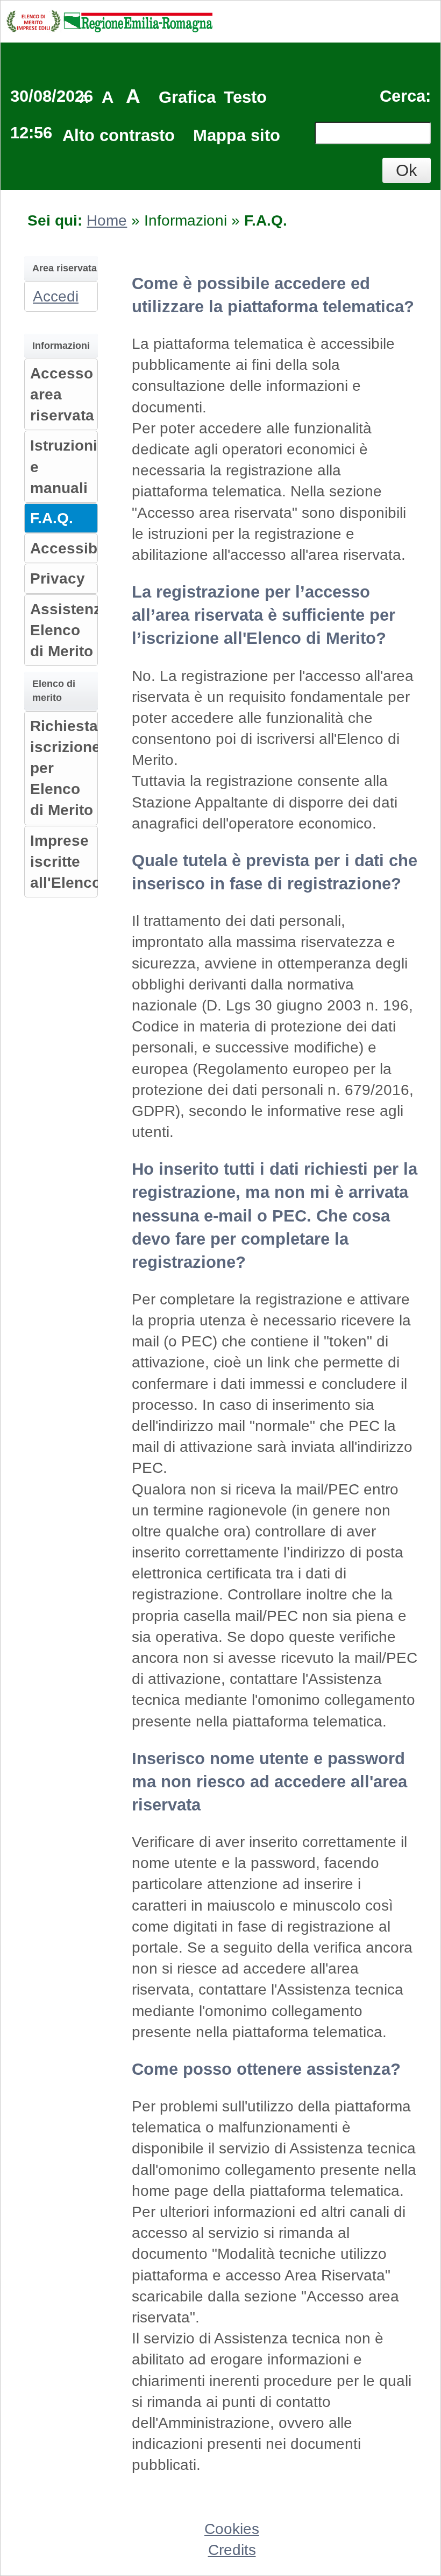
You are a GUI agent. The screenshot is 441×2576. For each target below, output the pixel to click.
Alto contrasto (119, 135)
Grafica (187, 97)
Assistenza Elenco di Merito (70, 630)
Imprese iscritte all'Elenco (66, 862)
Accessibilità (77, 548)
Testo (245, 97)
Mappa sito (237, 135)
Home (107, 220)
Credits (232, 2550)
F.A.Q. (52, 518)
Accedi (56, 296)
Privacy (58, 578)
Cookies (232, 2529)
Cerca (403, 96)
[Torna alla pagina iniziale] (109, 20)
